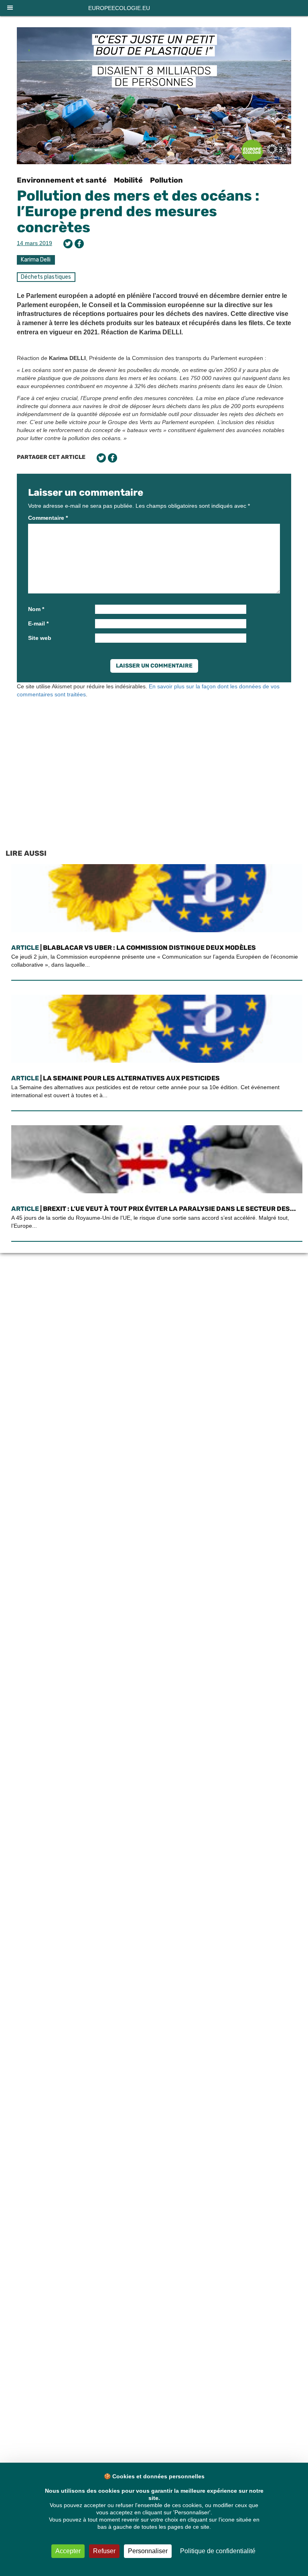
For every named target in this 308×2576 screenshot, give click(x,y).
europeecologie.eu (119, 8)
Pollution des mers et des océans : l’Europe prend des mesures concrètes (138, 211)
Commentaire (48, 518)
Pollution (166, 180)
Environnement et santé (62, 180)
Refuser (104, 2551)
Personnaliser (148, 2551)
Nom (36, 609)
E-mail (38, 623)
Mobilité (128, 180)
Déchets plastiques (46, 277)
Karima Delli (36, 260)
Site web (40, 638)
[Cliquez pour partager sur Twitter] (68, 244)
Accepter (68, 2551)
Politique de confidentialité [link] (218, 2551)
